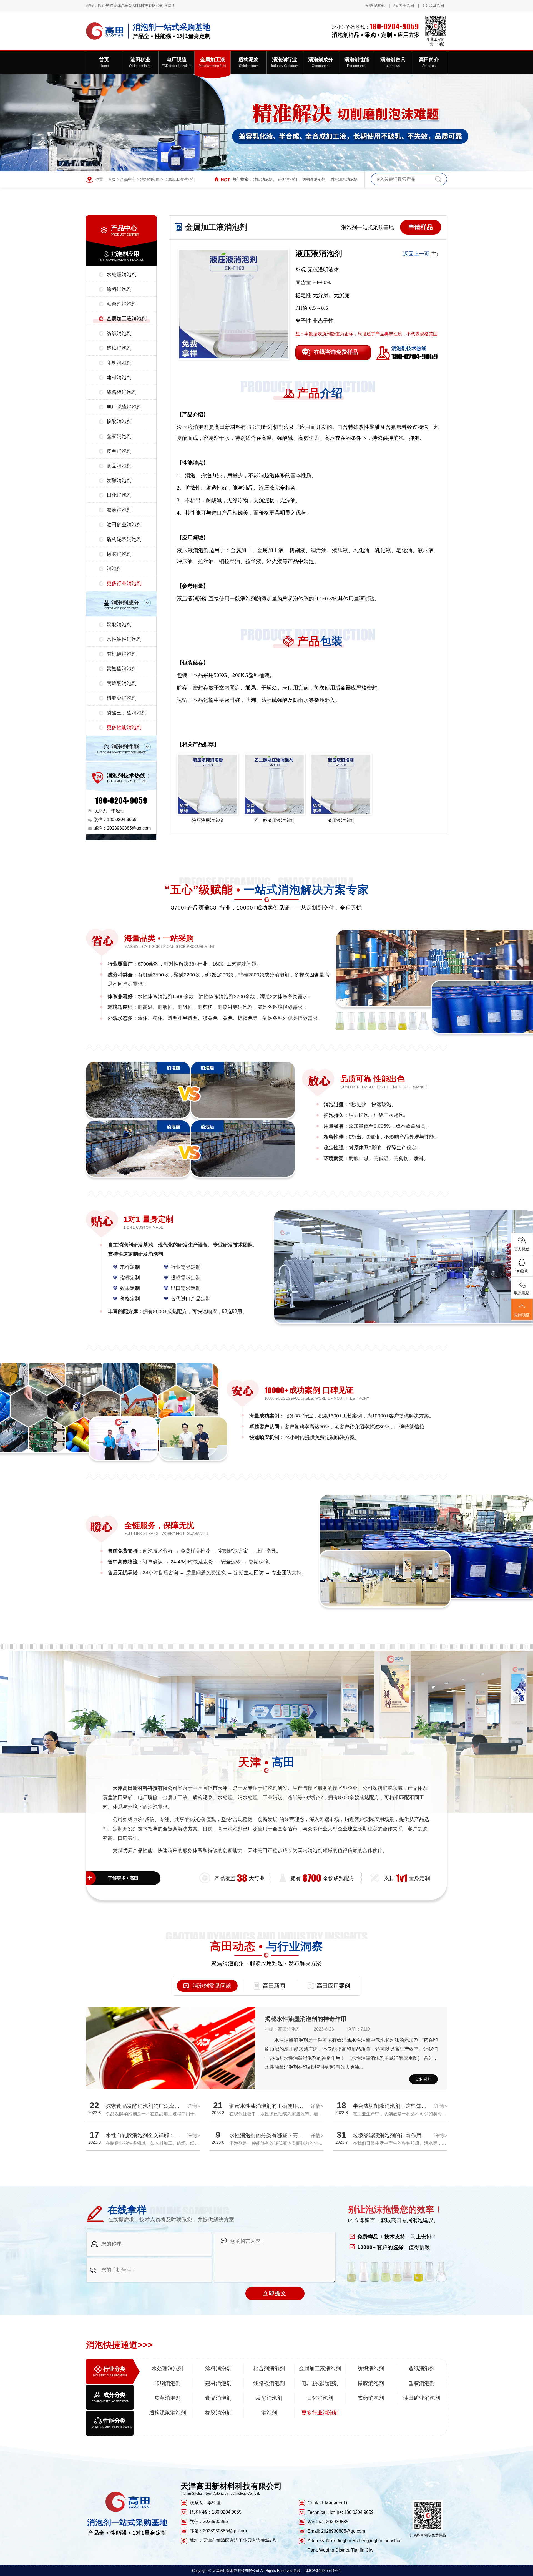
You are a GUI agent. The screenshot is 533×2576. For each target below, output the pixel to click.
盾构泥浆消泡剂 (344, 179)
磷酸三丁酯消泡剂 (127, 713)
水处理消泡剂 (122, 275)
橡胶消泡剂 (119, 422)
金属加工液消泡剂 (180, 179)
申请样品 (421, 227)
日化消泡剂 (119, 495)
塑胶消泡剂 (119, 436)
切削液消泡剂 (314, 179)
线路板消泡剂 (122, 392)
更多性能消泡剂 (124, 727)
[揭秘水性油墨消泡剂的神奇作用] (171, 2070)
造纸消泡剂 (119, 348)
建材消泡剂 (119, 377)
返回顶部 (522, 1315)
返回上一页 (416, 254)
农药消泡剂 (119, 510)
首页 (112, 179)
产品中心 (128, 179)
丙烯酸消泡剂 (122, 683)
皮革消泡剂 (119, 451)
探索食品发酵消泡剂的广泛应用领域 (148, 2106)
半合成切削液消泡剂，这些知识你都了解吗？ (406, 2106)
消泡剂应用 (150, 179)
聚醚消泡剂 (119, 625)
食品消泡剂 (119, 466)
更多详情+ (424, 2079)
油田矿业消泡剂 (124, 525)
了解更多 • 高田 (123, 1878)
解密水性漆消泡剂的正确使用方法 (269, 2106)
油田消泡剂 (263, 179)
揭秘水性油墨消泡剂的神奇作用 (306, 2019)
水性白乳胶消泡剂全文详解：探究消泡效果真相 (161, 2135)
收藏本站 (377, 6)
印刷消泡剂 (119, 363)
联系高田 (436, 6)
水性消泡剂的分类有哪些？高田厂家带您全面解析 (287, 2135)
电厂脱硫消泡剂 (124, 407)
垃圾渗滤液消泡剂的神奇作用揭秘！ (395, 2135)
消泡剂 (114, 569)
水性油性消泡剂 (124, 639)
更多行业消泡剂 (124, 583)
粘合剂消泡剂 (122, 304)
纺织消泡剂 (119, 333)
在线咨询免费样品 (336, 352)
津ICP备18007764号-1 (323, 2571)
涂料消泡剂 (119, 289)
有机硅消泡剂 (122, 654)
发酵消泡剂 (119, 480)
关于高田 (406, 6)
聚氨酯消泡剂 (122, 669)
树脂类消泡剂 (122, 698)
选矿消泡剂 (287, 179)
